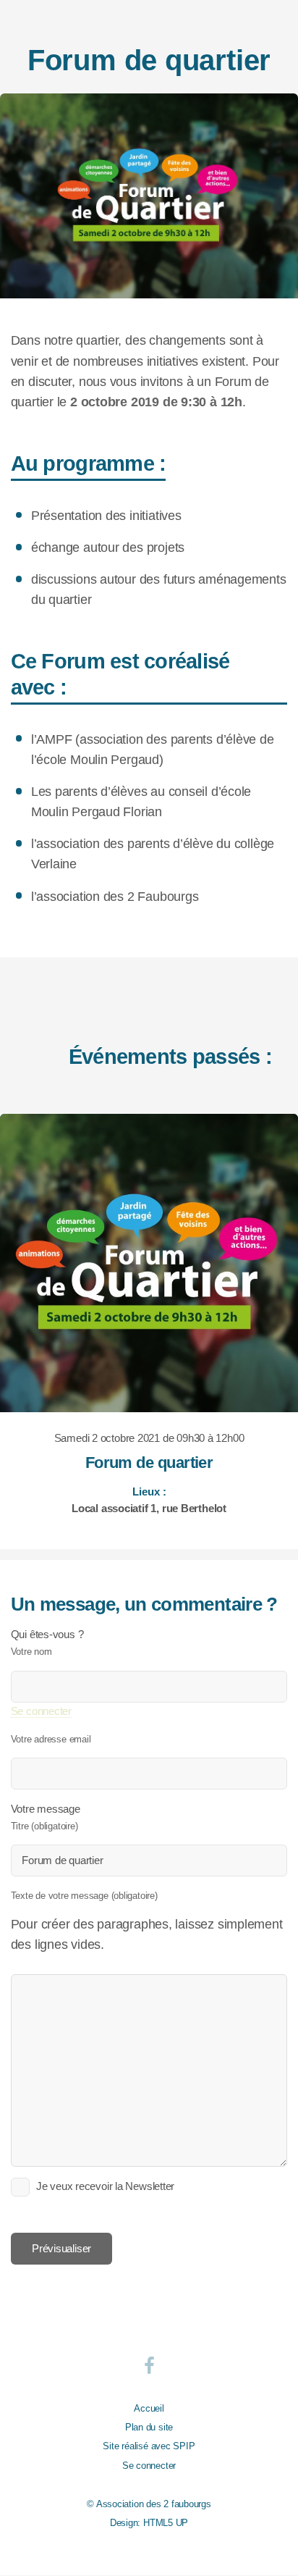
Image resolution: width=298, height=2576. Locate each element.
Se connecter (41, 1711)
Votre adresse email (51, 1739)
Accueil (149, 2408)
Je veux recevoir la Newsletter (105, 2186)
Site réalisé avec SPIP (149, 2446)
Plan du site (149, 2427)
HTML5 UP (166, 2523)
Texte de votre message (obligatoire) (84, 1896)
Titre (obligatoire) (44, 1826)
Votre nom (31, 1652)
